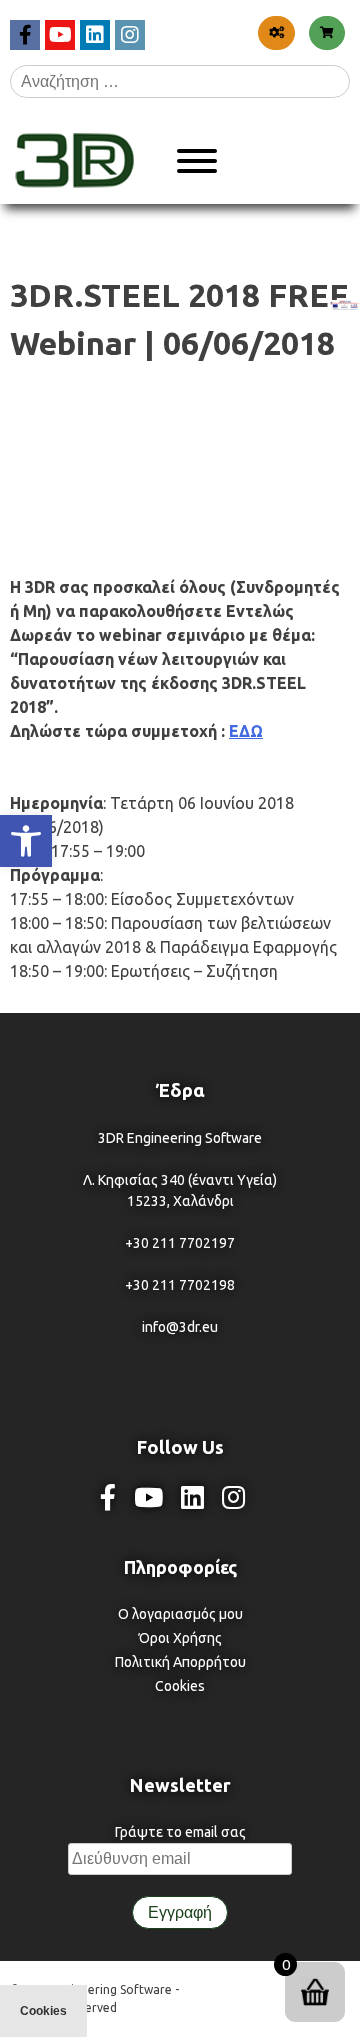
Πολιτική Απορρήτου (180, 1662)
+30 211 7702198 (180, 1285)
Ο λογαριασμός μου (180, 1614)
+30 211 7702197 (180, 1243)
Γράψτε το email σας (180, 1832)
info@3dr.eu (180, 1327)
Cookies (180, 1686)
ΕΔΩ (246, 731)
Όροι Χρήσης (180, 1638)
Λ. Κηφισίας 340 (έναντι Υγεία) (180, 1180)
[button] (26, 841)
